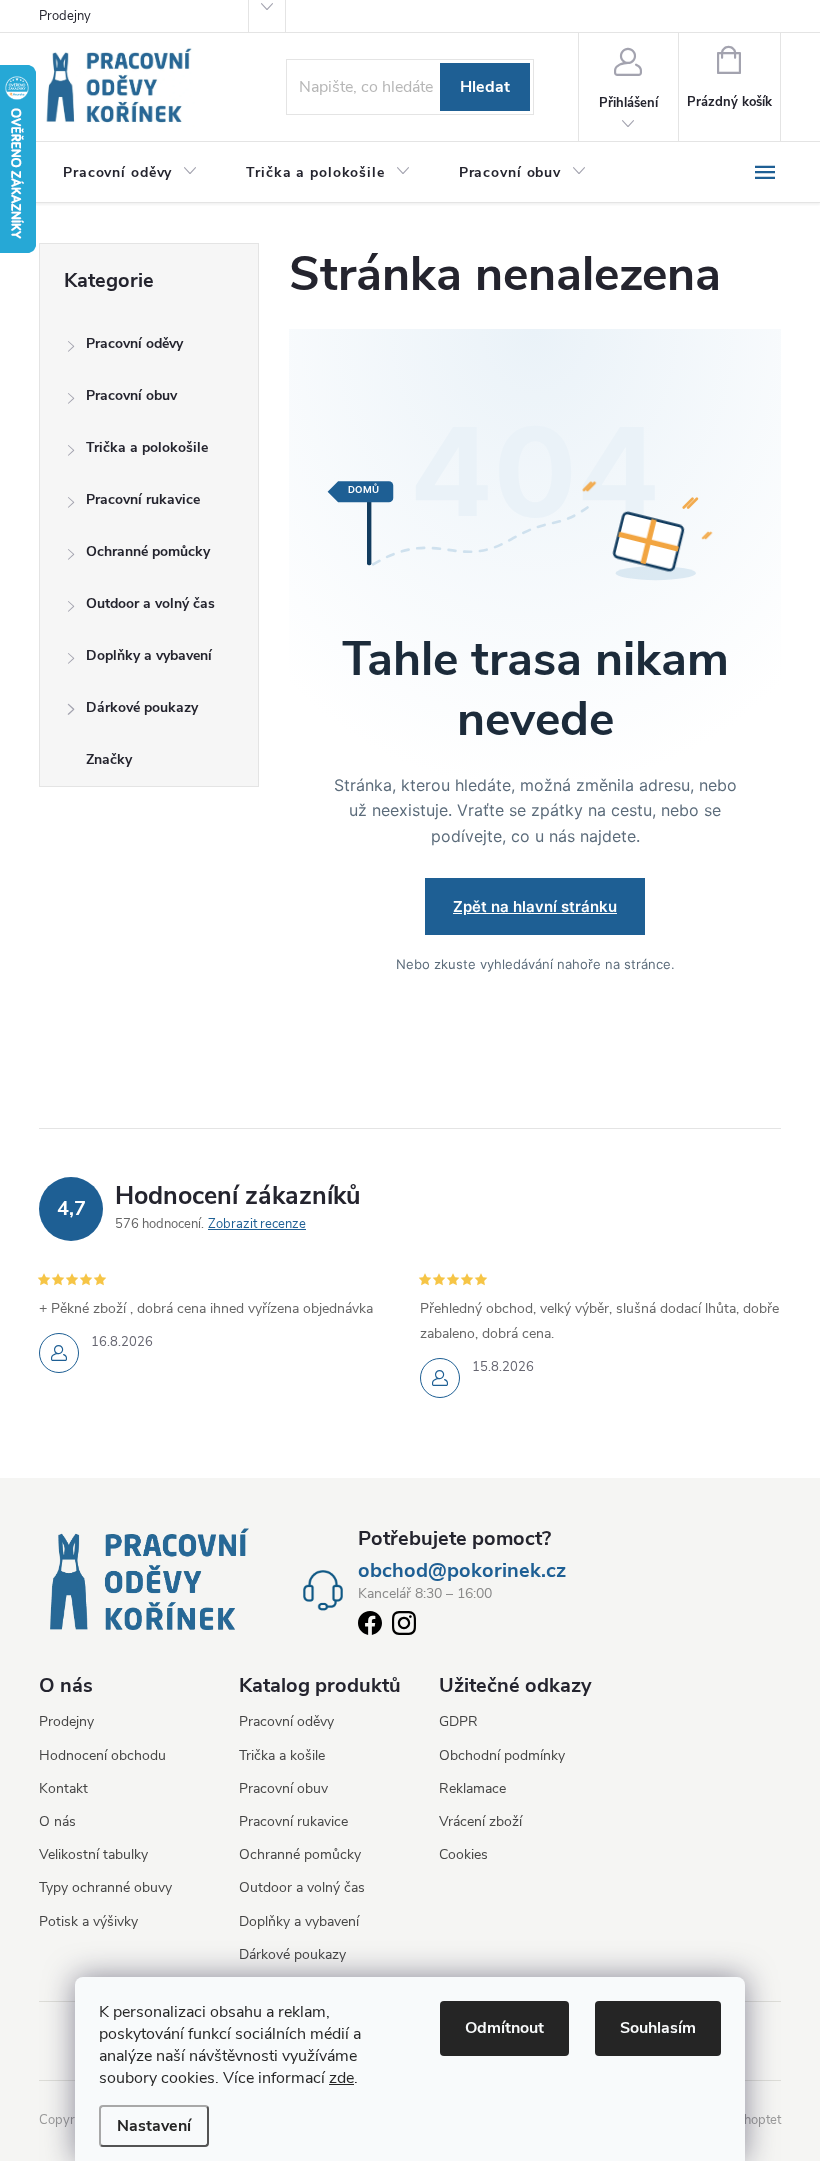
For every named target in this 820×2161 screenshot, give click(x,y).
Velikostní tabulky (93, 1854)
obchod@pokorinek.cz (462, 1571)
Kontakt (63, 1788)
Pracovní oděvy (134, 343)
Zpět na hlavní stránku (535, 906)
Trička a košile (282, 1755)
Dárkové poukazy (142, 707)
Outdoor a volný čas (150, 603)
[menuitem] (130, 173)
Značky (109, 759)
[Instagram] (404, 1627)
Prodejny (65, 16)
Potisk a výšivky (88, 1921)
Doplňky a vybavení (149, 655)
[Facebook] (370, 1627)
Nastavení (154, 2126)
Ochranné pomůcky (148, 551)
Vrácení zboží (480, 1821)
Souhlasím (658, 2028)
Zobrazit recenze (257, 1224)
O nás (57, 1821)
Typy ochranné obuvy (105, 1887)
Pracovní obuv (131, 395)
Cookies (463, 1854)
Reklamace (472, 1788)
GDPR (458, 1721)
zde (341, 2078)
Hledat (485, 87)
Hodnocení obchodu (102, 1755)
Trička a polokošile (147, 447)
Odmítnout (504, 2028)
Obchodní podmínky (502, 1755)
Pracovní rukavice (143, 499)
